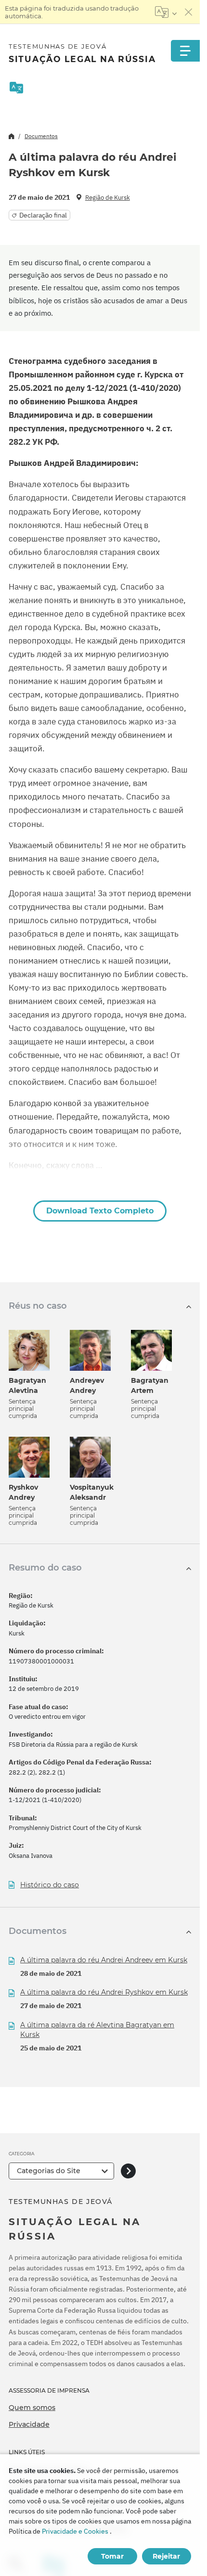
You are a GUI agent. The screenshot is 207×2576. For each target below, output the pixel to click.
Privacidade (29, 2424)
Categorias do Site (49, 2171)
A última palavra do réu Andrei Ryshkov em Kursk (104, 1992)
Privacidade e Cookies (75, 2531)
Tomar (112, 2556)
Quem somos (32, 2408)
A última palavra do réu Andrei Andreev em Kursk (104, 1960)
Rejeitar (166, 2556)
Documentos (41, 136)
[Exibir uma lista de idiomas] (166, 12)
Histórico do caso (50, 1885)
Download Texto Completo (100, 1211)
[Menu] (185, 51)
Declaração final (43, 215)
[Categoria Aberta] (128, 2171)
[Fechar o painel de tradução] (189, 12)
